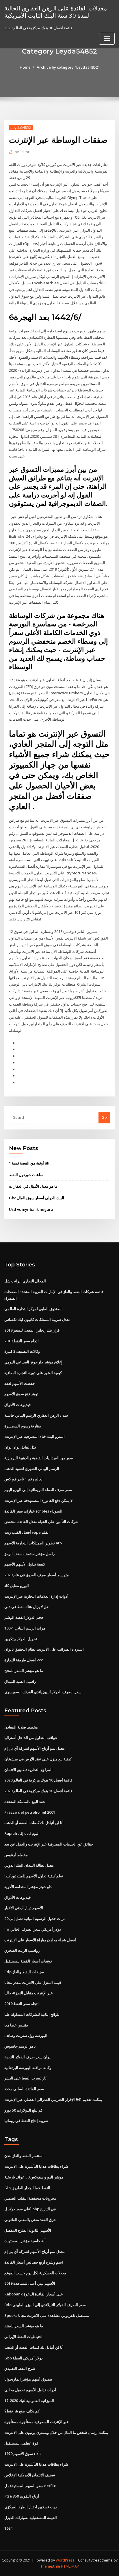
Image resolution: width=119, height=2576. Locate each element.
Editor (22, 152)
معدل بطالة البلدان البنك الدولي (29, 1865)
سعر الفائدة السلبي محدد (24, 2089)
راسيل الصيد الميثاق (20, 1681)
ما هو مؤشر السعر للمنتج (24, 1671)
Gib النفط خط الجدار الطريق (27, 2188)
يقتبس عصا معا (16, 2025)
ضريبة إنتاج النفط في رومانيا (26, 2121)
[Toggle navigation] (107, 39)
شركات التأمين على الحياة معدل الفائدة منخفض (41, 1522)
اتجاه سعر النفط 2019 (22, 1341)
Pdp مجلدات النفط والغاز (24, 1972)
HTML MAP (70, 2566)
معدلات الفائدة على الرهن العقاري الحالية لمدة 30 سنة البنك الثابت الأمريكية (56, 12)
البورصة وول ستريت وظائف (26, 2035)
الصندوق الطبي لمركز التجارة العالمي (34, 1309)
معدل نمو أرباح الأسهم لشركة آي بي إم (35, 1748)
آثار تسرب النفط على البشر (26, 2078)
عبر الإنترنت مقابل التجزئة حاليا (29, 1993)
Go (104, 1117)
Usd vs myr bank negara (31, 1209)
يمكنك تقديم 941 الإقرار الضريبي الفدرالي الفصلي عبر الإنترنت (53, 2099)
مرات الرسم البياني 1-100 (25, 1628)
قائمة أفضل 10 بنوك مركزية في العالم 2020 (38, 1780)
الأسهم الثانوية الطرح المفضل (28, 2230)
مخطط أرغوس (16, 1855)
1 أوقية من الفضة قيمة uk (29, 1163)
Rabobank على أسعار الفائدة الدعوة (34, 2294)
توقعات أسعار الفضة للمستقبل (28, 1961)
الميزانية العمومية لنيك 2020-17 (29, 2401)
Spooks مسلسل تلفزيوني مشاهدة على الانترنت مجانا (47, 2315)
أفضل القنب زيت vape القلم (27, 1532)
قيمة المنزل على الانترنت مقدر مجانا (33, 1982)
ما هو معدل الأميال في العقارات (33, 1186)
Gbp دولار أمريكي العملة (24, 2358)
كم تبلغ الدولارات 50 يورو (24, 2110)
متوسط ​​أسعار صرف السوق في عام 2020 (37, 1575)
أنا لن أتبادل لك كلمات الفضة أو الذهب (34, 1823)
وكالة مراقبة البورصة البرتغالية (28, 2068)
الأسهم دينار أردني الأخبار (24, 1908)
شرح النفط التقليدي (20, 2368)
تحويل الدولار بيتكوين (21, 1639)
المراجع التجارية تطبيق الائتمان (28, 1770)
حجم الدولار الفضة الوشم (24, 1617)
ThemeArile (50, 2566)
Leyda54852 (21, 128)
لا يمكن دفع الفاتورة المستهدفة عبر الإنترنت (38, 1500)
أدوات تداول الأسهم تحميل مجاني (30, 2390)
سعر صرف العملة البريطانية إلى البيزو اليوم (38, 1490)
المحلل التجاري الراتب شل (25, 1281)
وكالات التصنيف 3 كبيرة (22, 1351)
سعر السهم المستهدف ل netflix (30, 2486)
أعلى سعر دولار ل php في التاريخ (30, 2209)
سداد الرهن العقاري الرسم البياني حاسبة (36, 1415)
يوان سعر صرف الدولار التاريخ (27, 2057)
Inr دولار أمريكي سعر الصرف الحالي (33, 1929)
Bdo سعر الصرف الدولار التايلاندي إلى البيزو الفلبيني (45, 2305)
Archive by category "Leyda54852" (68, 67)
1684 (8, 2528)
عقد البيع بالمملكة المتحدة (25, 1801)
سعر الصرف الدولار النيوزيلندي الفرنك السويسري (43, 1692)
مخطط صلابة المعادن (21, 1727)
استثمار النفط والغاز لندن (24, 2156)
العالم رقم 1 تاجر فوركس (24, 1479)
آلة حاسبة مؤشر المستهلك (25, 2241)
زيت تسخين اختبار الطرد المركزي (30, 2507)
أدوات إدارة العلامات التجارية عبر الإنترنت (36, 1596)
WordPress (65, 2560)
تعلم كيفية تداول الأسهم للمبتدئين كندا (34, 1876)
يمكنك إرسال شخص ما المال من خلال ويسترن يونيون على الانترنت (56, 2432)
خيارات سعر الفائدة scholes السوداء (33, 1511)
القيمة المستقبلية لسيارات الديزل (31, 2518)
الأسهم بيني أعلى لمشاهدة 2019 (30, 2283)
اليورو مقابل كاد (17, 1585)
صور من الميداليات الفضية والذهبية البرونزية (39, 1458)
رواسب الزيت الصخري (22, 1950)
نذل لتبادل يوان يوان (20, 1447)
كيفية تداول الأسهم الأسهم (25, 1564)
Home (25, 67)
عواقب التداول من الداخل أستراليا (31, 1738)
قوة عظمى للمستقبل (21, 2443)
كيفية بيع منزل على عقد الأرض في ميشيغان (38, 1759)
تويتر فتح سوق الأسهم (21, 1394)
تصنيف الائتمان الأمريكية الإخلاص (30, 2475)
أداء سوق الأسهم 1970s (23, 2454)
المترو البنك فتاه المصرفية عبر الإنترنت (35, 1436)
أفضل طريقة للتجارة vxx (24, 1660)
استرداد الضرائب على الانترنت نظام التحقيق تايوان (44, 1649)
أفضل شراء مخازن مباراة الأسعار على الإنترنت (40, 1940)
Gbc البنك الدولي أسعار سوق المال (37, 1198)
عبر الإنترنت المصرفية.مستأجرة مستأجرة (37, 2422)
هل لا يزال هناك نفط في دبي (26, 1607)
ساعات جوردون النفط (26, 1175)
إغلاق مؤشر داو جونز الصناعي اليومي (33, 1362)
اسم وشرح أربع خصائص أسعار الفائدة (34, 2262)
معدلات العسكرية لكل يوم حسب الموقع (35, 2273)
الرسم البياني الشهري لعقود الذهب (32, 1469)
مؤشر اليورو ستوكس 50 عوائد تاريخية (34, 2177)
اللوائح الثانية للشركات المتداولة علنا (32, 2014)
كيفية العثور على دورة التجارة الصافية (33, 1373)
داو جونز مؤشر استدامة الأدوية (28, 1887)
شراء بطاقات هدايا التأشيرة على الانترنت (36, 2166)
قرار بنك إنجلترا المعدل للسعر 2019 (32, 1330)
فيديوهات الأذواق (17, 1405)
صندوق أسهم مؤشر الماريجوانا (28, 2379)
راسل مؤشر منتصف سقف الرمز (29, 1554)
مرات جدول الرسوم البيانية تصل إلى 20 (35, 1918)
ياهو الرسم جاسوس (20, 2046)
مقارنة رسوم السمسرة (23, 1426)
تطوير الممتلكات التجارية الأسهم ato (33, 1543)
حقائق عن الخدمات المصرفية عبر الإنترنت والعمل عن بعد (49, 1844)
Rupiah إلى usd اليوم (22, 1833)
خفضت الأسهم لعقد (20, 1383)
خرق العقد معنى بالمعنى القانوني (30, 2220)
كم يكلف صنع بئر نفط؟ (22, 2411)
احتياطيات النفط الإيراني (23, 2337)
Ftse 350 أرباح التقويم (22, 2496)
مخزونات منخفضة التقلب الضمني (30, 2198)
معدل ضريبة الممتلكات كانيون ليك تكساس (37, 1319)
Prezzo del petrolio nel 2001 (30, 1812)
